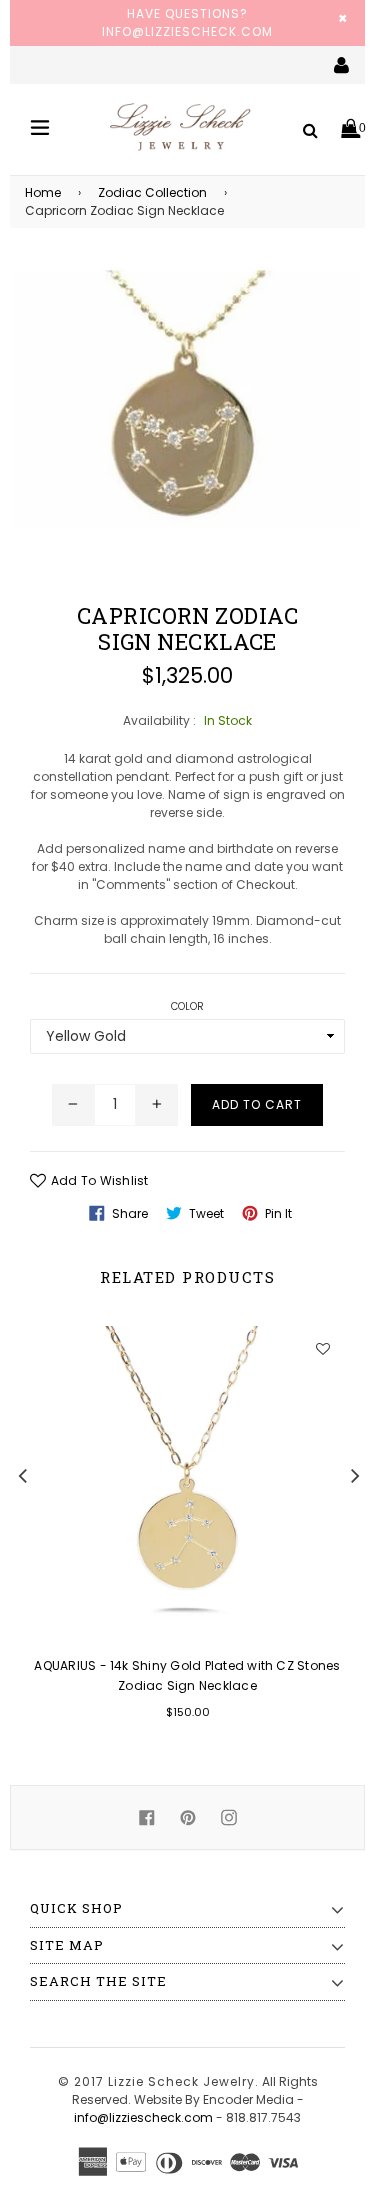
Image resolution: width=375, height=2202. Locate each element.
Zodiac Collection (152, 192)
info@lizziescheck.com (143, 2117)
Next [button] (355, 1475)
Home (43, 192)
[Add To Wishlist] (322, 1348)
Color (188, 1006)
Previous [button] (22, 1475)
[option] (176, 1536)
